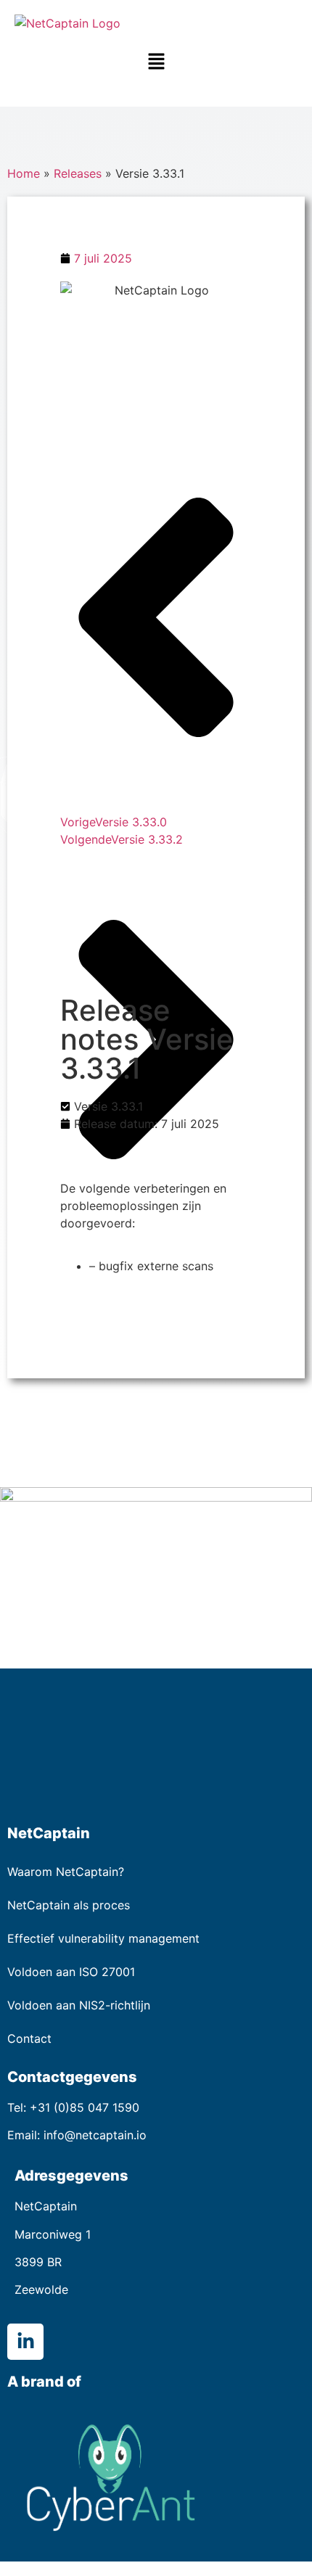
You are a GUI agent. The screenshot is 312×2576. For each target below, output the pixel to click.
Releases (78, 173)
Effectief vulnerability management (103, 1938)
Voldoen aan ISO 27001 (71, 1972)
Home (24, 173)
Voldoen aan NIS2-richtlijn (79, 2005)
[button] (156, 62)
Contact (29, 2038)
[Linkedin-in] (25, 2342)
